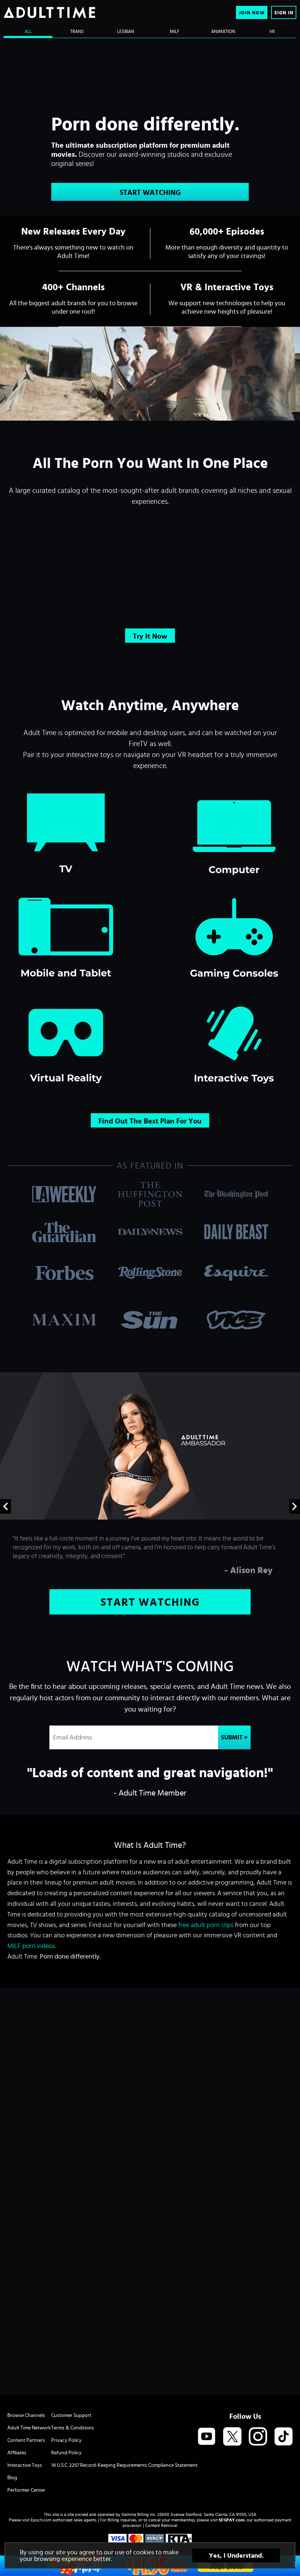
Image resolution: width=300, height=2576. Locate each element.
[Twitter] (232, 2437)
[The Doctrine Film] (150, 374)
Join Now (252, 13)
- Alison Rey (249, 1570)
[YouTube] (207, 2437)
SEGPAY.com (232, 2520)
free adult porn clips (206, 1925)
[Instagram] (258, 2437)
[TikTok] (284, 2437)
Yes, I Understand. (236, 2555)
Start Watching (150, 192)
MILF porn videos (31, 1946)
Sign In (284, 13)
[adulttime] (49, 12)
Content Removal (161, 2525)
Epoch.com (41, 2520)
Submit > (234, 1737)
